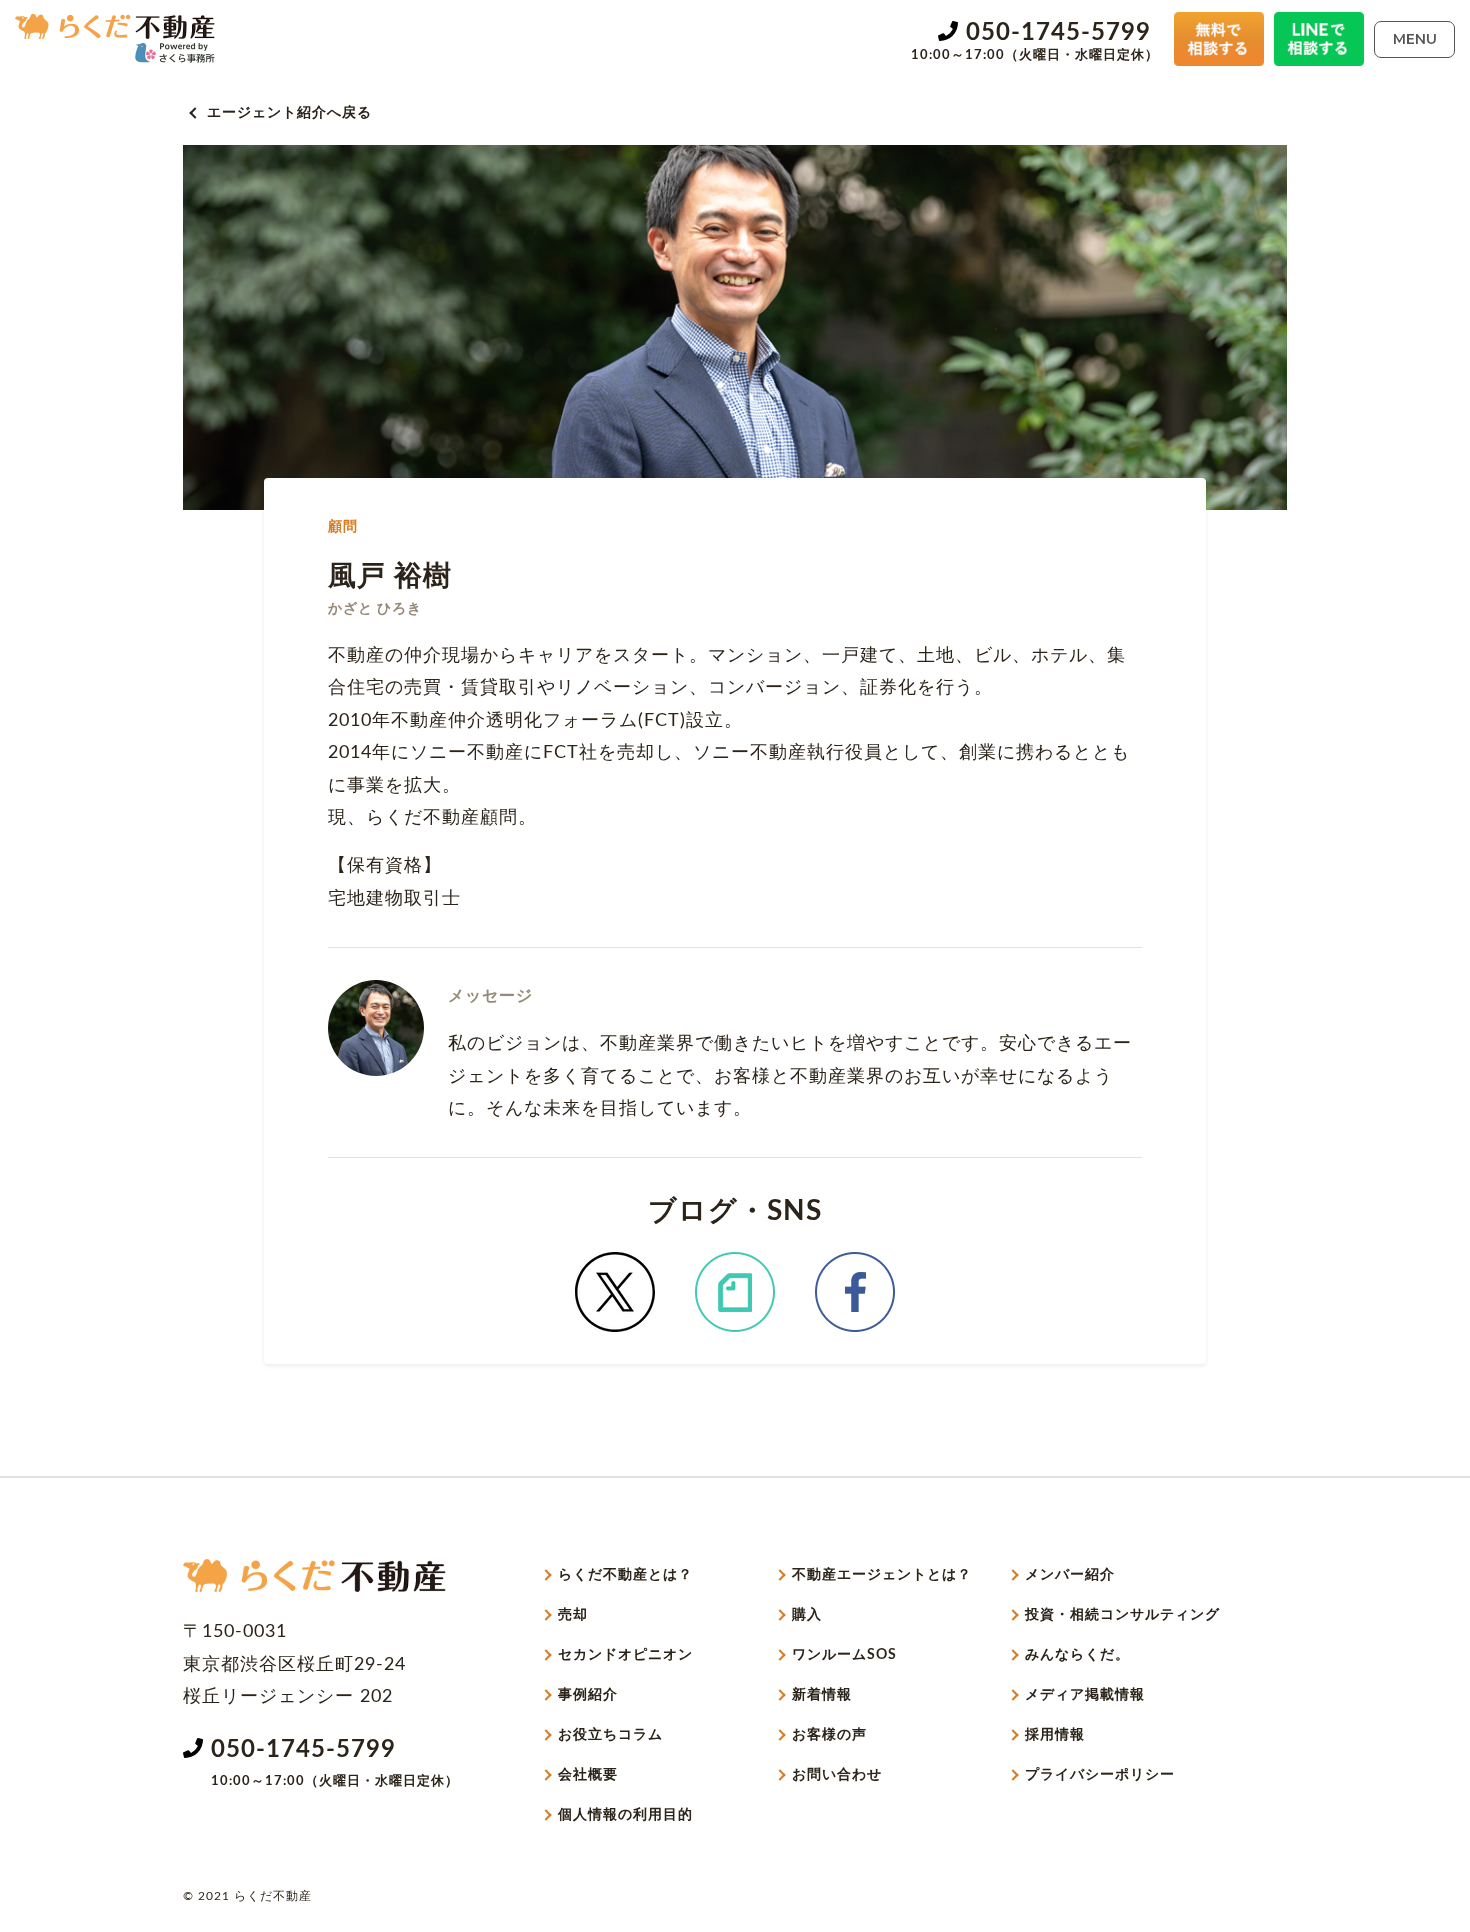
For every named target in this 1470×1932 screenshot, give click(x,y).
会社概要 (588, 1775)
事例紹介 (588, 1695)
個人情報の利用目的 (625, 1815)
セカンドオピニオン (625, 1655)
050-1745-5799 (1058, 33)
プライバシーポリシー (1100, 1775)
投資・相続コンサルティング (1122, 1615)
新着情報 (822, 1695)
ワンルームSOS (844, 1655)
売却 (573, 1615)
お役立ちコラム (610, 1735)
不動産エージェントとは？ (882, 1575)
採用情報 (1055, 1735)
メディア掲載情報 (1085, 1695)
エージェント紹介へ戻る (289, 113)
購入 (807, 1615)
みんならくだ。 (1077, 1655)
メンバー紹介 (1070, 1575)
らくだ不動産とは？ (625, 1575)
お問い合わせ (837, 1775)
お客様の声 (829, 1735)
